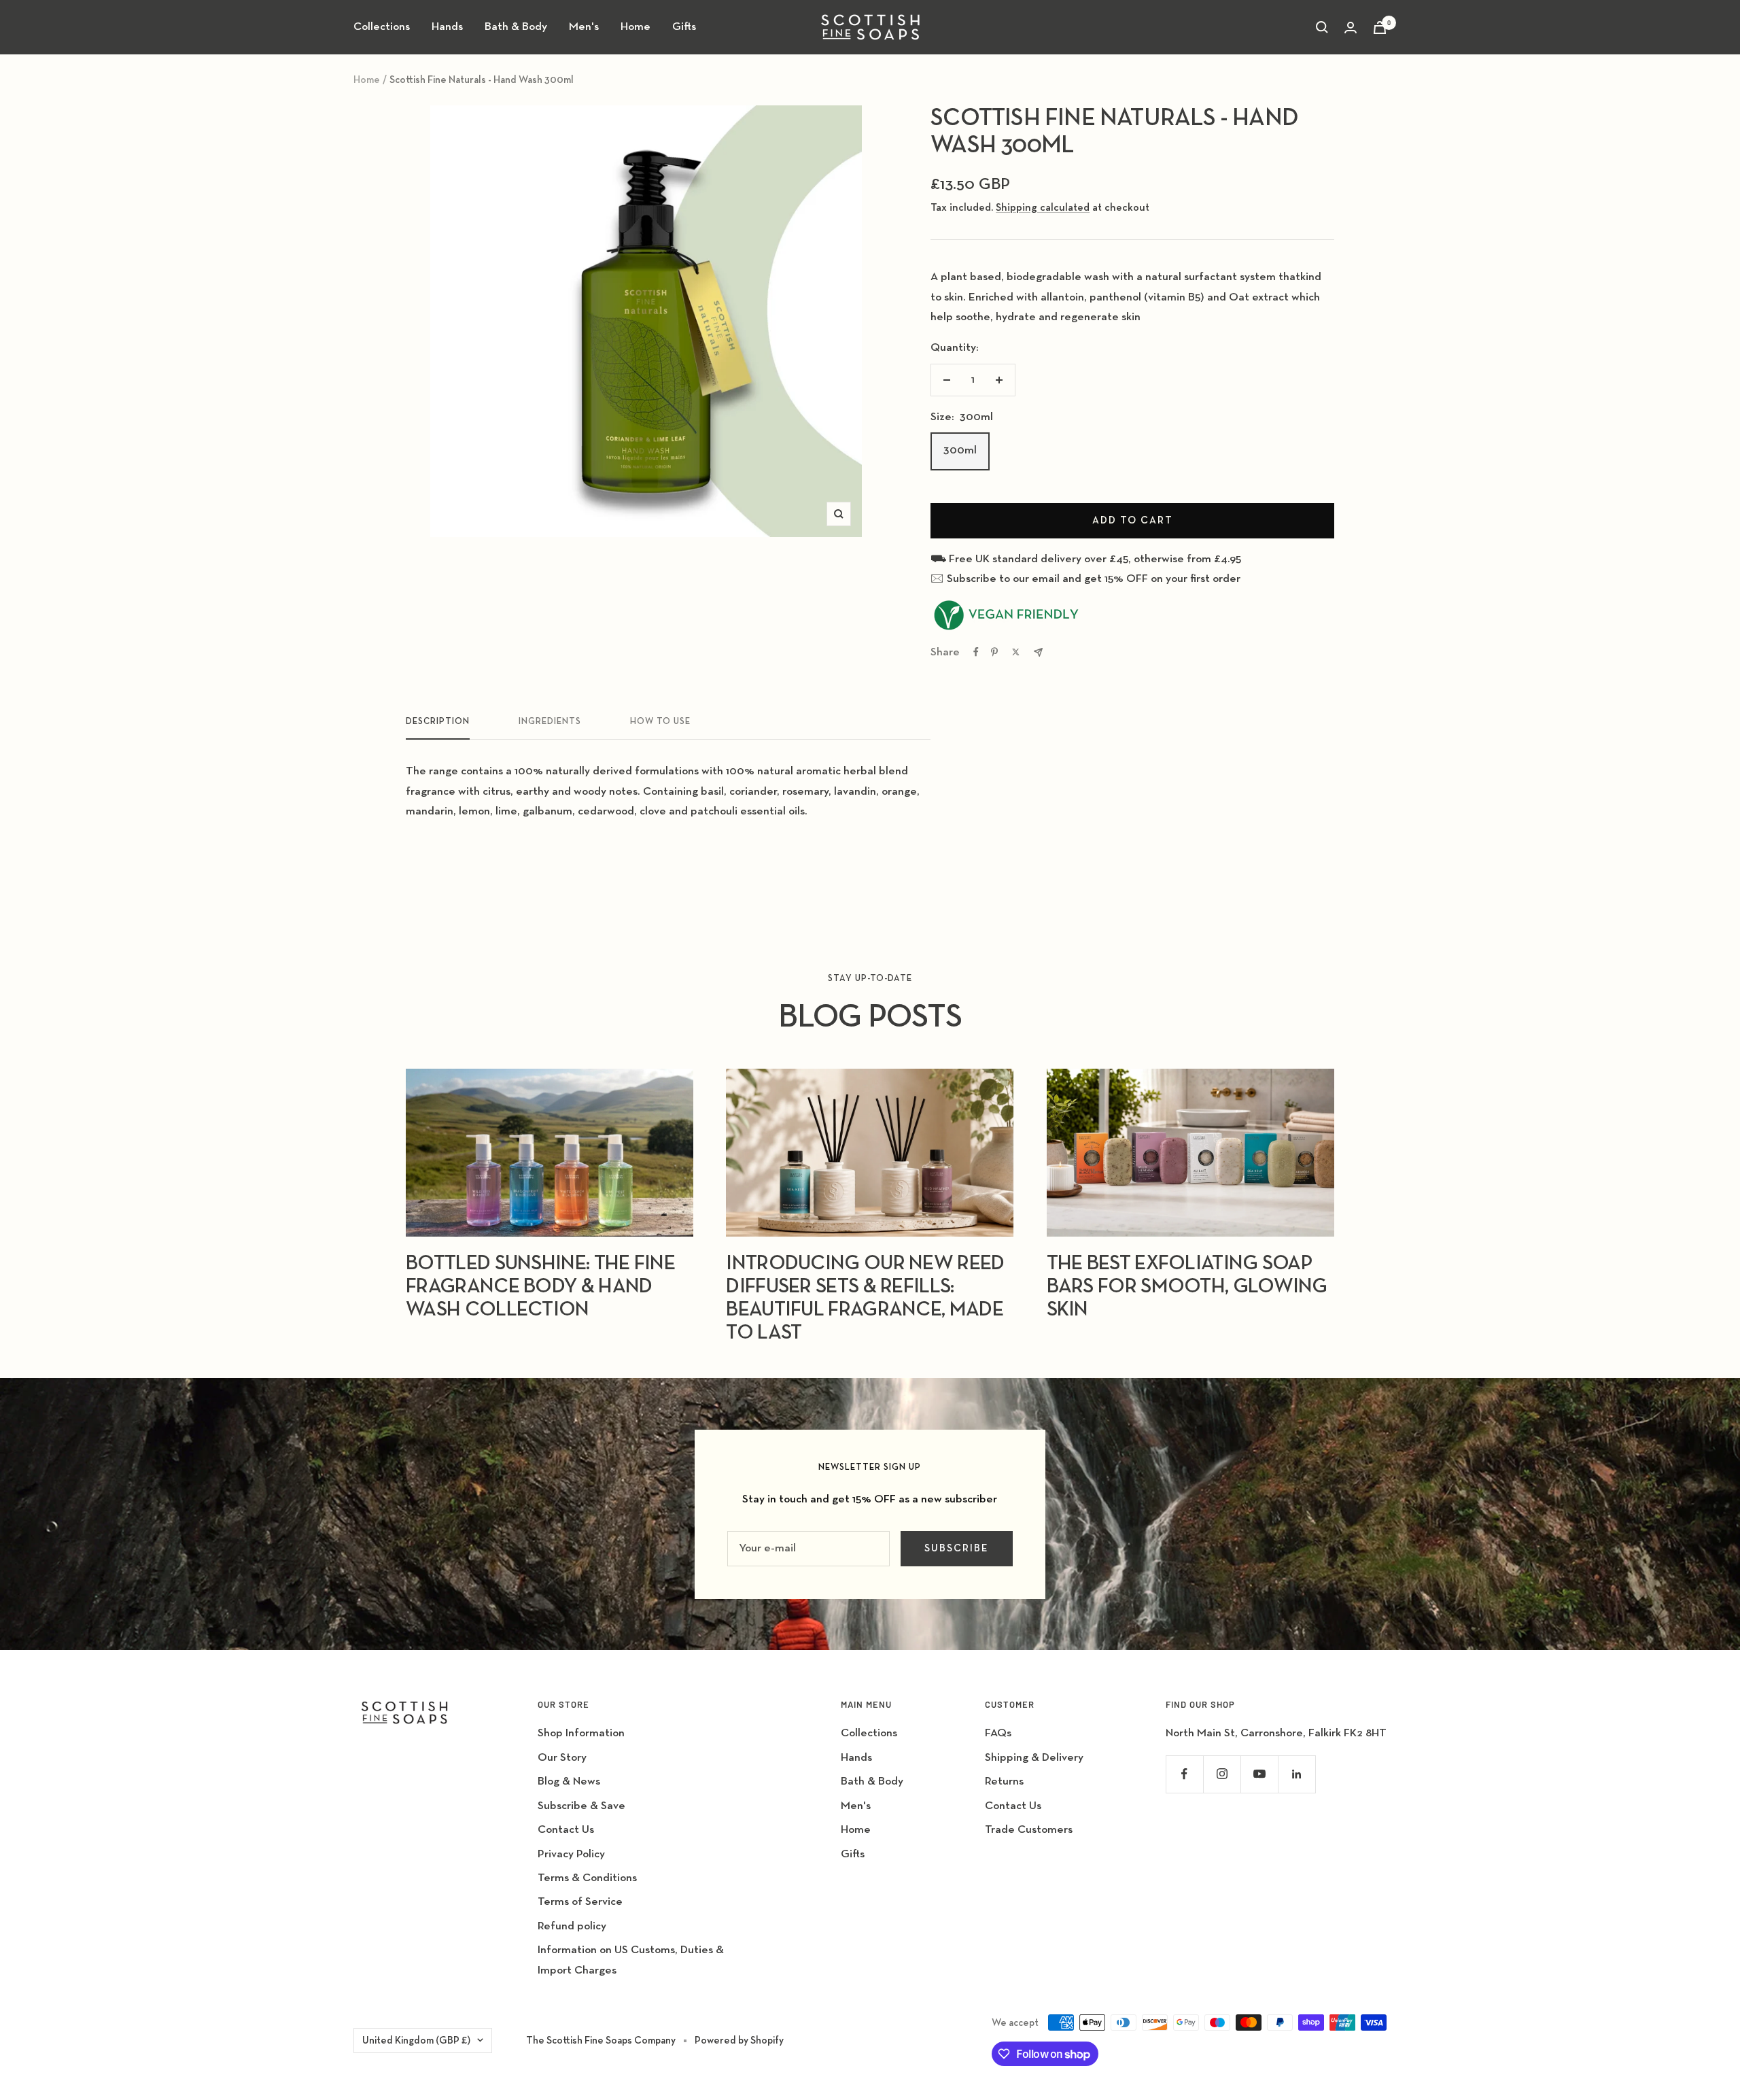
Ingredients (550, 722)
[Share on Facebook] (976, 652)
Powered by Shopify (739, 2041)
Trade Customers (1029, 1830)
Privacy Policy (571, 1854)
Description (438, 722)
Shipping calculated (1043, 208)
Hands (447, 27)
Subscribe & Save (581, 1806)
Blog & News (569, 1781)
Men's (584, 27)
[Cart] (1380, 28)
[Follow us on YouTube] (1259, 1774)
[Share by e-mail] (1038, 652)
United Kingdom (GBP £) (416, 2041)
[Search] (1322, 27)
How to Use (660, 722)
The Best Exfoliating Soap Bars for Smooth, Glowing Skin (1187, 1287)
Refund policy (572, 1926)
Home (636, 27)
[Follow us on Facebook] (1184, 1774)
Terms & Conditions (587, 1878)
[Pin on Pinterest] (994, 652)
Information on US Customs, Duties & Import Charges (631, 1960)
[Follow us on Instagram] (1222, 1774)
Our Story (562, 1758)
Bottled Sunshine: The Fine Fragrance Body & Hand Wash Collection (540, 1287)
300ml (960, 450)
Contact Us (566, 1830)
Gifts (684, 27)
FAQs (998, 1733)
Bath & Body (516, 27)
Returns (1004, 1781)
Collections (382, 27)
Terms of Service (580, 1902)
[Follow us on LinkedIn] (1297, 1774)
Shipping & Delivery (1034, 1758)
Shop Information (581, 1733)
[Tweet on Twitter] (1016, 652)
